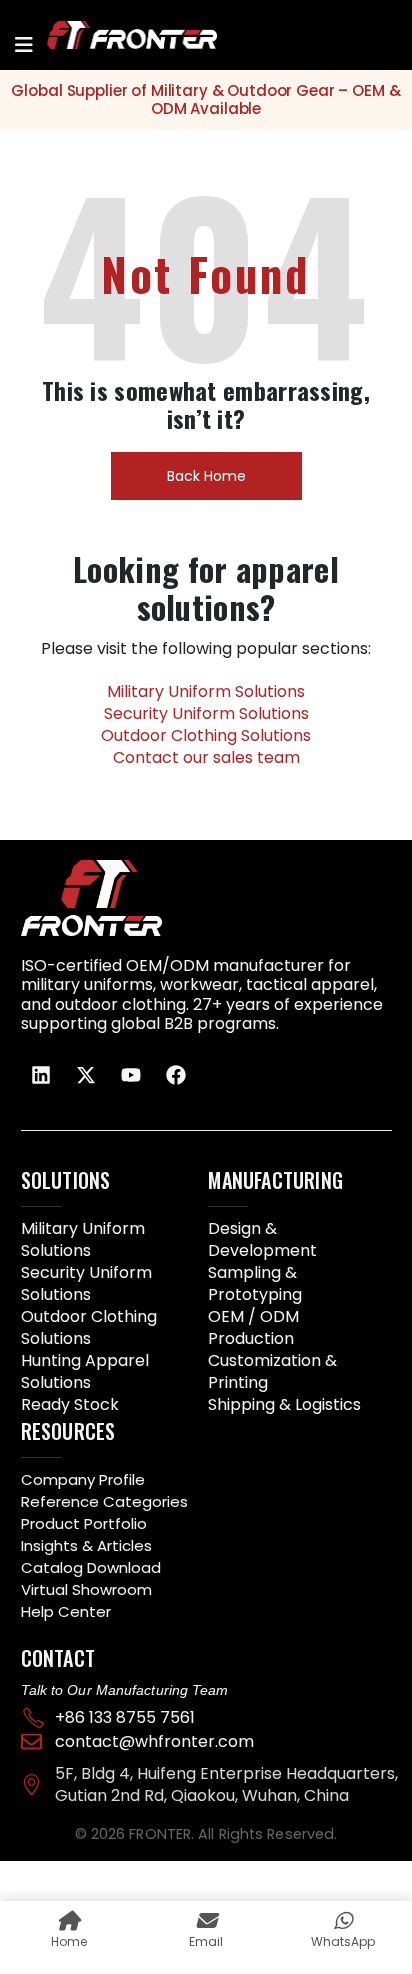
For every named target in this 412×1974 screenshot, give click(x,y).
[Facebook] (176, 1075)
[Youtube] (131, 1075)
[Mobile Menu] (24, 45)
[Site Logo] (107, 34)
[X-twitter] (86, 1075)
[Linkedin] (41, 1075)
